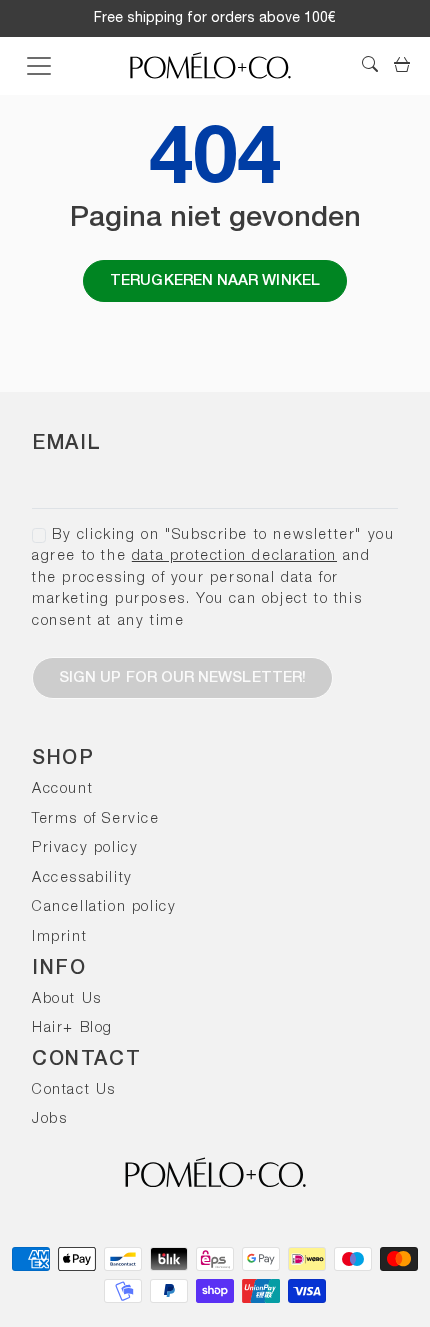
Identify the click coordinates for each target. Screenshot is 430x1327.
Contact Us (74, 1090)
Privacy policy (85, 848)
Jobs (49, 1119)
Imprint (59, 937)
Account (62, 789)
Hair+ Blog (72, 1028)
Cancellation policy (104, 907)
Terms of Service (96, 819)
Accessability (82, 878)
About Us (67, 999)
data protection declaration (234, 556)
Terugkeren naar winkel (215, 281)
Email (67, 444)
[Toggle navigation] (39, 66)
